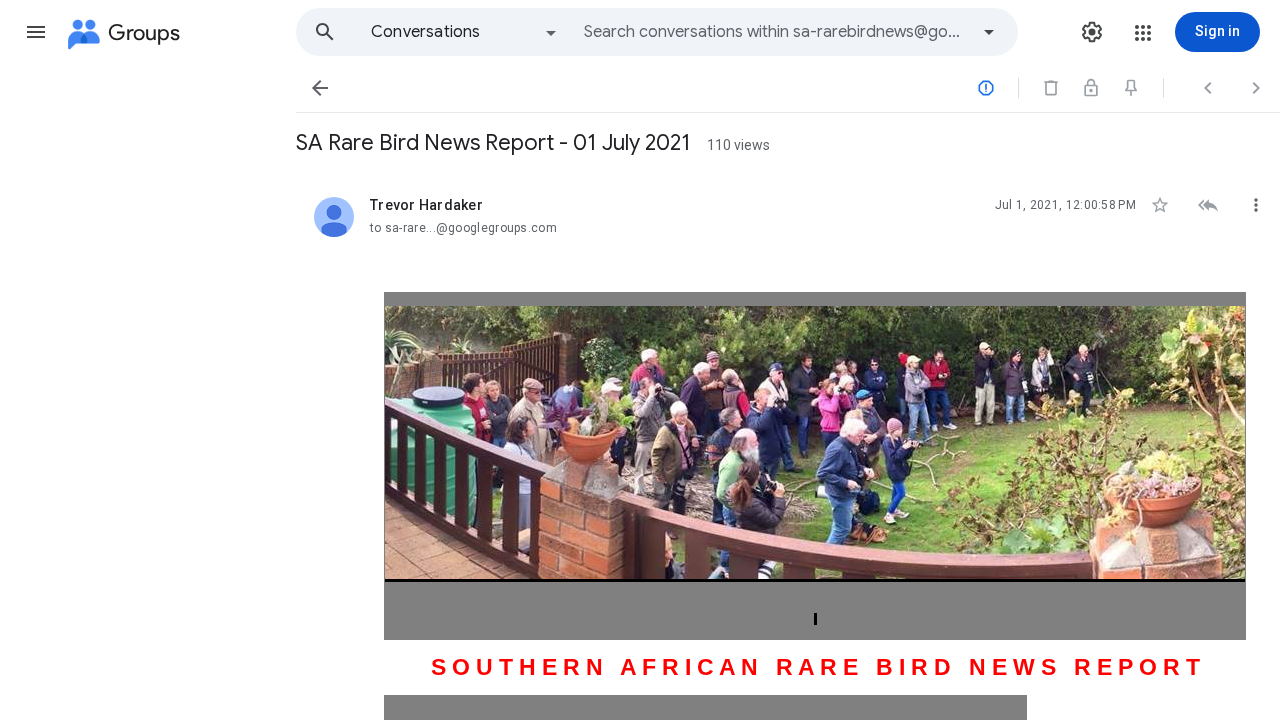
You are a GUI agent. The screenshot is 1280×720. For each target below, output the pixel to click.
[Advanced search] (989, 32)
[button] (36, 32)
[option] (465, 32)
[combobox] (776, 32)
